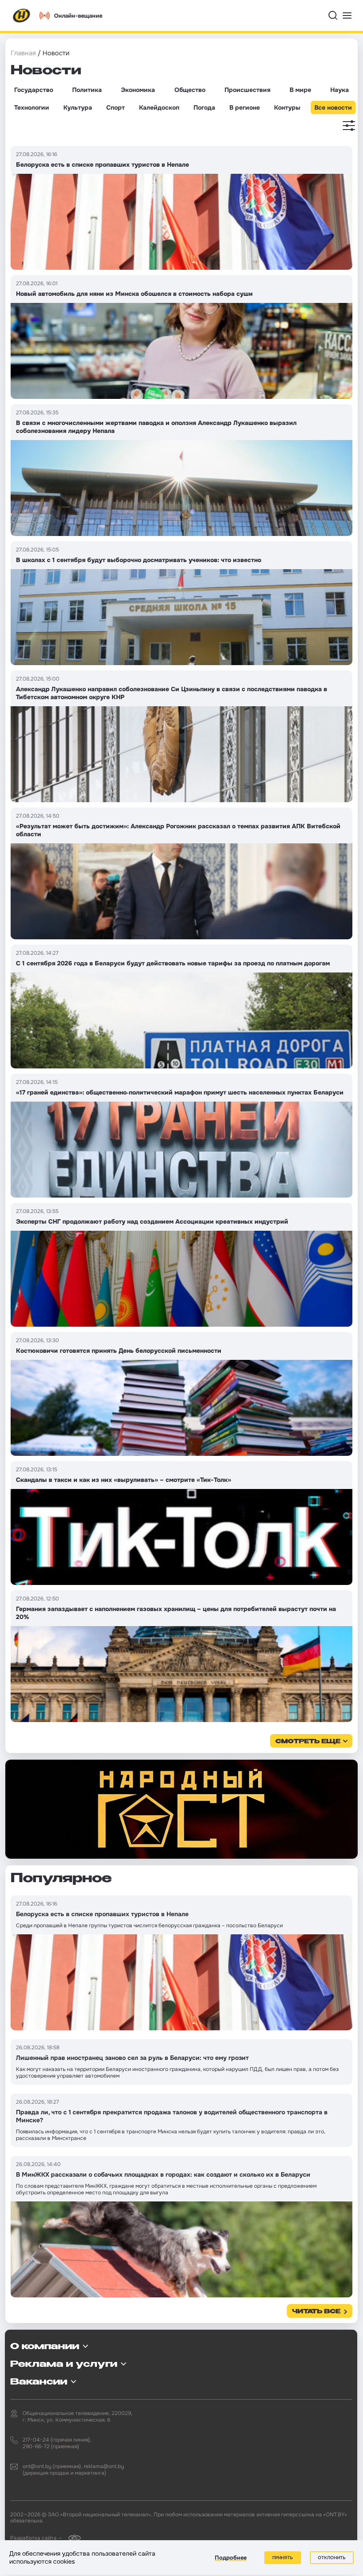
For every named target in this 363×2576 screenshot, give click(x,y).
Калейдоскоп (159, 107)
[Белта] (72, 2538)
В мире (300, 90)
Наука (340, 90)
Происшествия (247, 90)
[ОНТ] (22, 15)
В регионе (245, 107)
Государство (34, 90)
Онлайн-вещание (78, 16)
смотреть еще (308, 1742)
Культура (78, 107)
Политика (87, 90)
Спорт (116, 107)
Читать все (316, 2312)
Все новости (333, 107)
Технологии (32, 107)
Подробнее (231, 2558)
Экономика (138, 90)
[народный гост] (181, 1809)
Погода (204, 107)
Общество (190, 90)
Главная (23, 53)
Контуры (287, 107)
